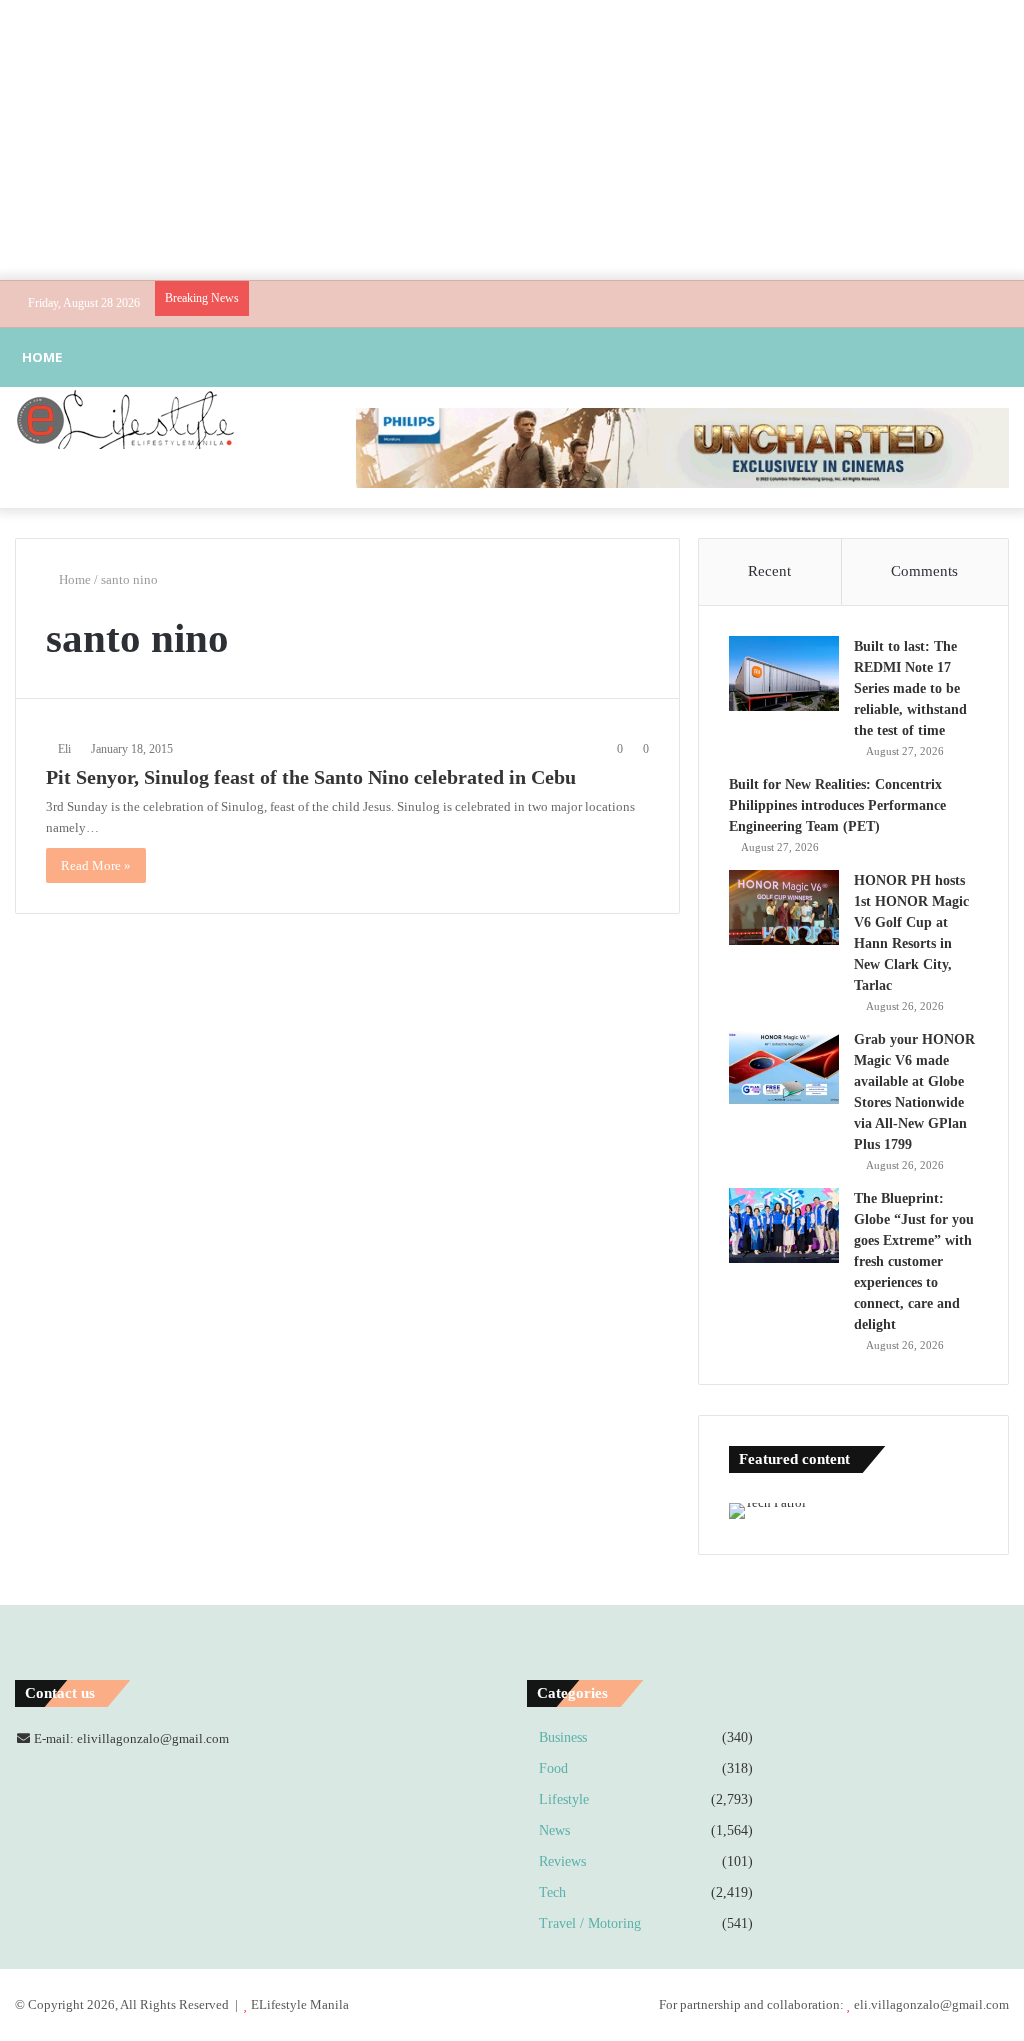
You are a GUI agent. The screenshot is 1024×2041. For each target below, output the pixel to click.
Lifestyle (564, 1799)
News (554, 1830)
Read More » (96, 865)
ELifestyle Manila (300, 2004)
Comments (924, 571)
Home (42, 357)
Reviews (562, 1861)
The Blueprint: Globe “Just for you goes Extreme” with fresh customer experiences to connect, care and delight (914, 1261)
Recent (769, 571)
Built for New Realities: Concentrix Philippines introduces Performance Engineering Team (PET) (837, 805)
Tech (552, 1892)
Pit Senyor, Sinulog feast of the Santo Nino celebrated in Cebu (311, 777)
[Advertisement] (512, 140)
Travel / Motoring (590, 1923)
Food (553, 1768)
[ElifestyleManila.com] (125, 419)
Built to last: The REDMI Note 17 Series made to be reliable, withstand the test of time (910, 688)
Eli (64, 749)
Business (563, 1737)
